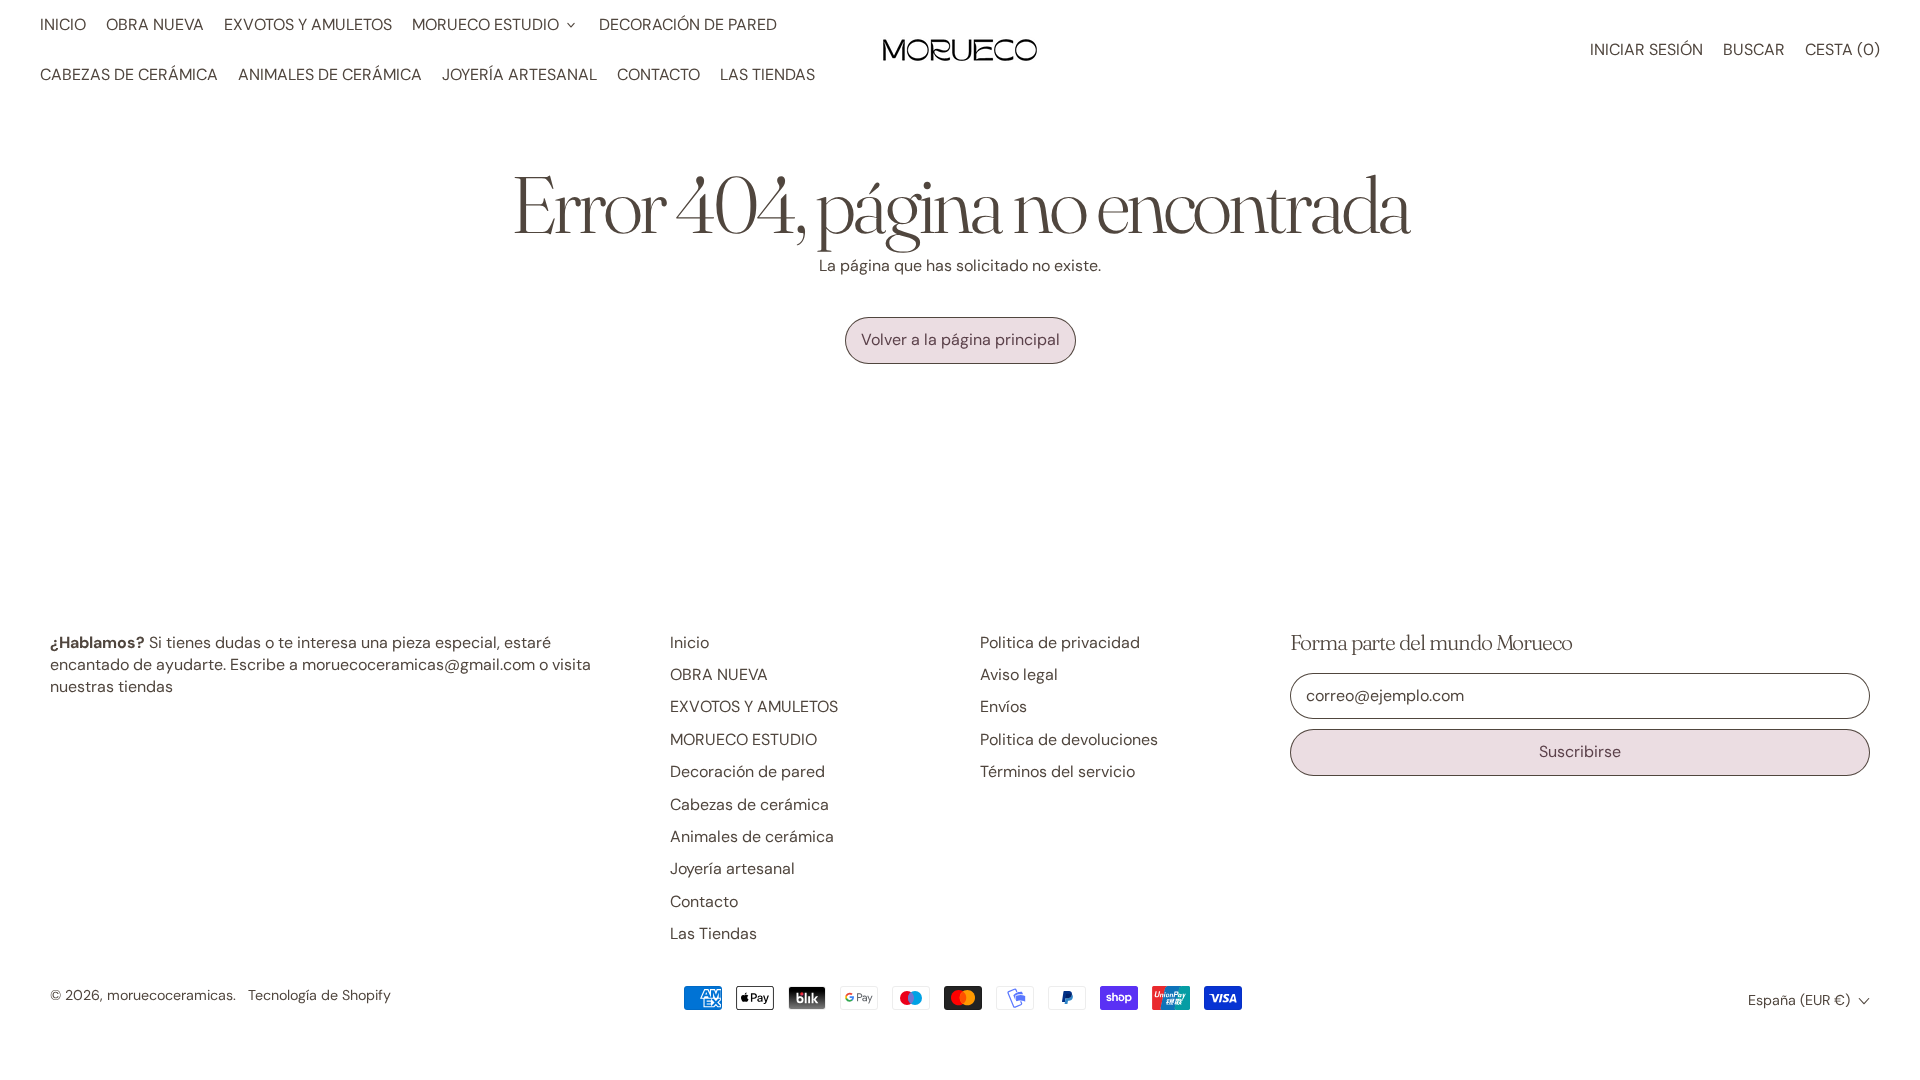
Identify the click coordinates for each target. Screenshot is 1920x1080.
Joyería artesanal (519, 74)
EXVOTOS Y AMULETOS (308, 24)
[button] (1754, 50)
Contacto (658, 74)
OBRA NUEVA (155, 24)
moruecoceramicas (170, 995)
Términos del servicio (1057, 771)
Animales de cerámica (330, 74)
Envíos (1003, 706)
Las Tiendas (767, 74)
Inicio (63, 24)
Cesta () (1842, 55)
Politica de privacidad (1060, 642)
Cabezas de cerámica (129, 74)
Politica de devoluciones (1069, 739)
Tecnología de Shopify (319, 995)
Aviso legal (1019, 674)
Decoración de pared (688, 24)
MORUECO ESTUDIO (743, 739)
